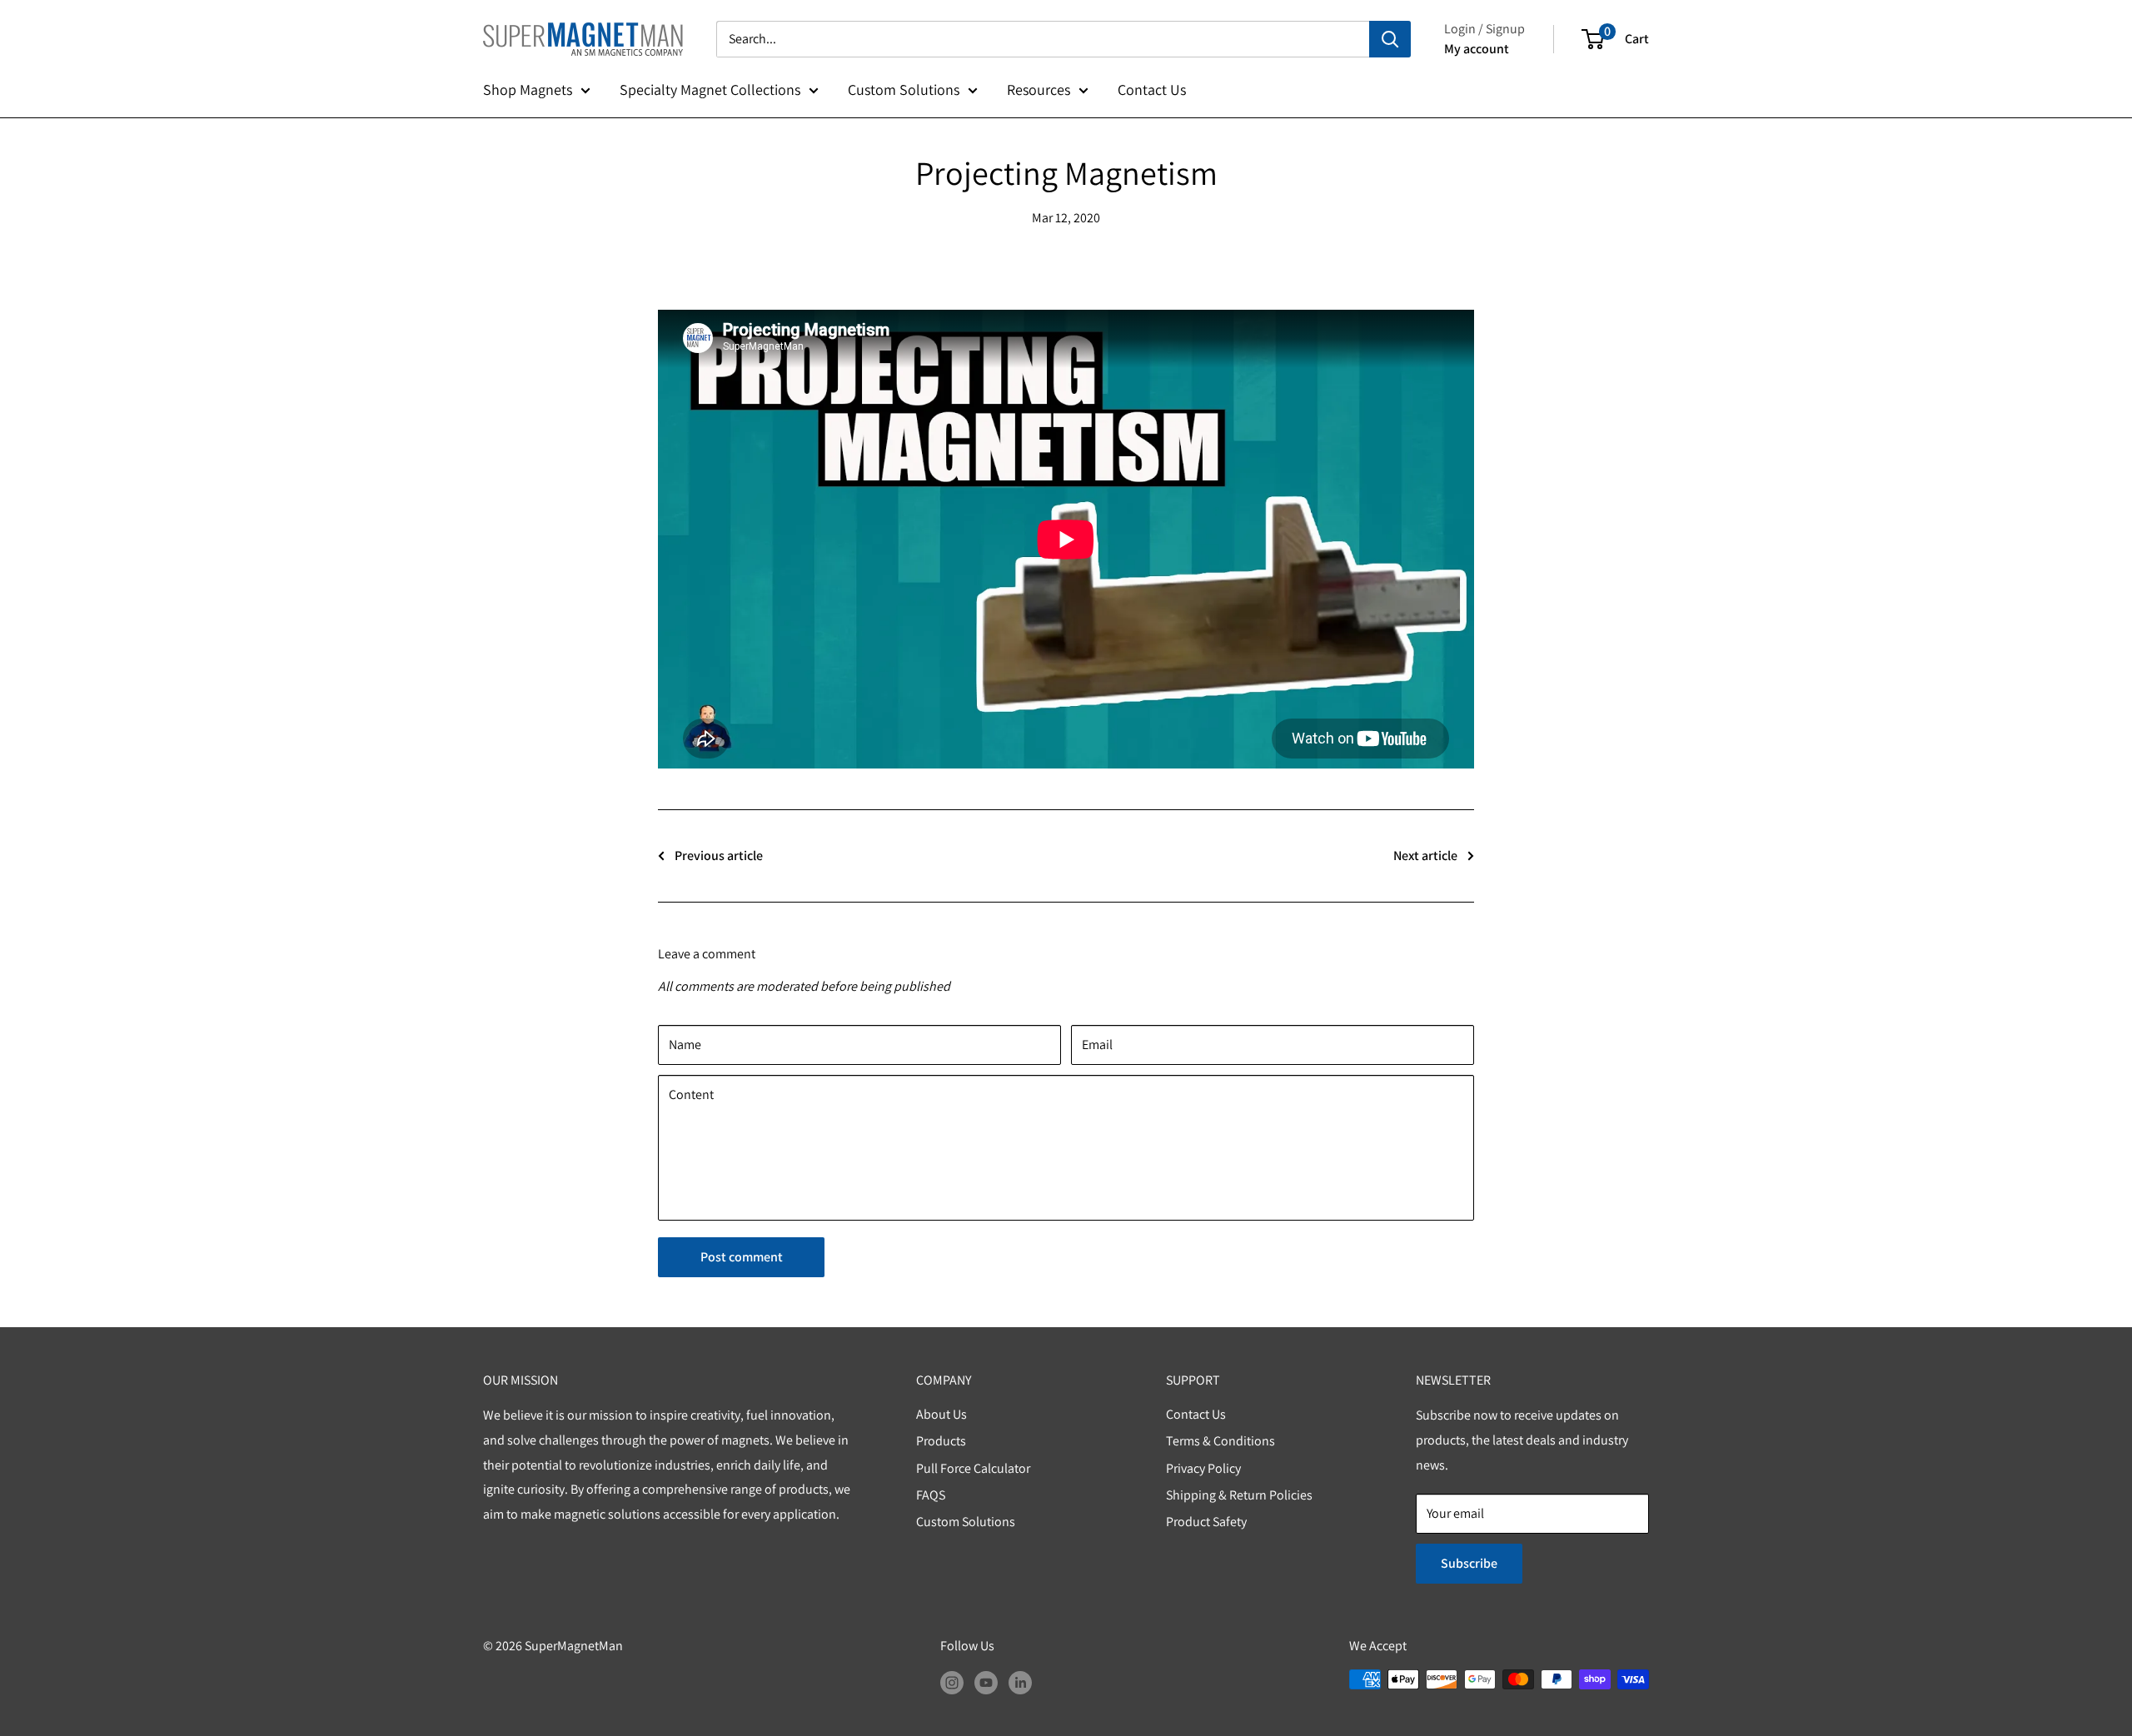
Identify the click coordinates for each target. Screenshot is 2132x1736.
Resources (1039, 90)
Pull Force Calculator (973, 1468)
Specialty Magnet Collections (710, 90)
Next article (1425, 856)
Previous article (719, 856)
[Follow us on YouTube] (986, 1682)
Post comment (742, 1257)
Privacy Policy (1203, 1468)
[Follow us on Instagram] (952, 1682)
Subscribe (1469, 1563)
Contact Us (1152, 90)
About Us (941, 1414)
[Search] (1390, 39)
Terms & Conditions (1220, 1441)
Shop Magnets (528, 90)
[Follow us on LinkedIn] (1020, 1682)
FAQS (931, 1495)
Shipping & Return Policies (1239, 1495)
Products (941, 1441)
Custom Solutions (904, 90)
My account (1477, 49)
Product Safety (1206, 1522)
